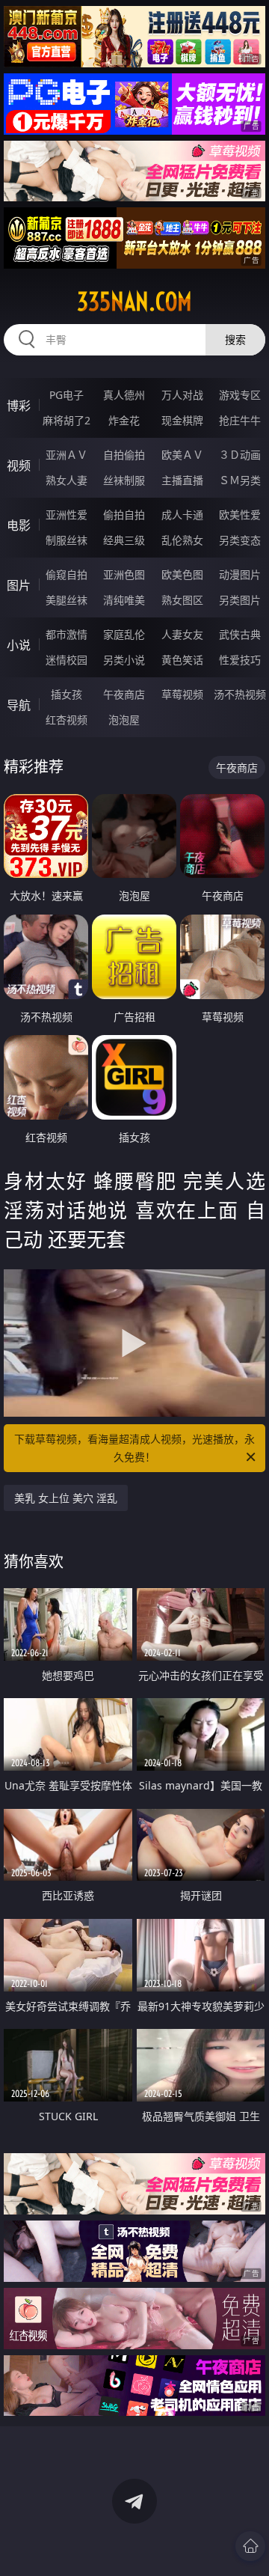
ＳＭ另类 (240, 480)
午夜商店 (124, 694)
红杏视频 (67, 720)
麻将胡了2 (67, 420)
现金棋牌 (182, 420)
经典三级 (124, 540)
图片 (19, 585)
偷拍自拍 (124, 515)
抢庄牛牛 (240, 420)
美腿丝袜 (67, 600)
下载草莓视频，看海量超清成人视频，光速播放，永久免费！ (134, 1448)
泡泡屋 (124, 720)
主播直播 (182, 480)
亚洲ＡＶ (67, 455)
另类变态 (240, 540)
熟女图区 (182, 600)
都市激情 (67, 634)
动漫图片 (240, 574)
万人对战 (182, 395)
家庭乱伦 (124, 634)
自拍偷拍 (124, 455)
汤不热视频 (240, 694)
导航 (19, 705)
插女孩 (67, 694)
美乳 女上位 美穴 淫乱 (66, 1498)
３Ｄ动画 (240, 455)
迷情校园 (67, 660)
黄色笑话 (182, 660)
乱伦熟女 (182, 540)
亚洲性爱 (67, 515)
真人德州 (124, 395)
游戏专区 (240, 395)
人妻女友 (182, 634)
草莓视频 (182, 694)
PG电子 (67, 395)
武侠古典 (240, 634)
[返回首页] (250, 2546)
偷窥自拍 (67, 574)
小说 (19, 645)
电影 (19, 525)
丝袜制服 (124, 480)
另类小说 (124, 660)
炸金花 (124, 420)
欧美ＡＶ (182, 455)
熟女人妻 (67, 480)
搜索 (235, 339)
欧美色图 (182, 574)
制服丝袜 (67, 540)
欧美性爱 (240, 515)
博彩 (19, 406)
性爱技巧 (240, 660)
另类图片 (240, 600)
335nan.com (134, 302)
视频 (19, 466)
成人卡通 (182, 515)
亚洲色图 (124, 574)
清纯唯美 (124, 600)
